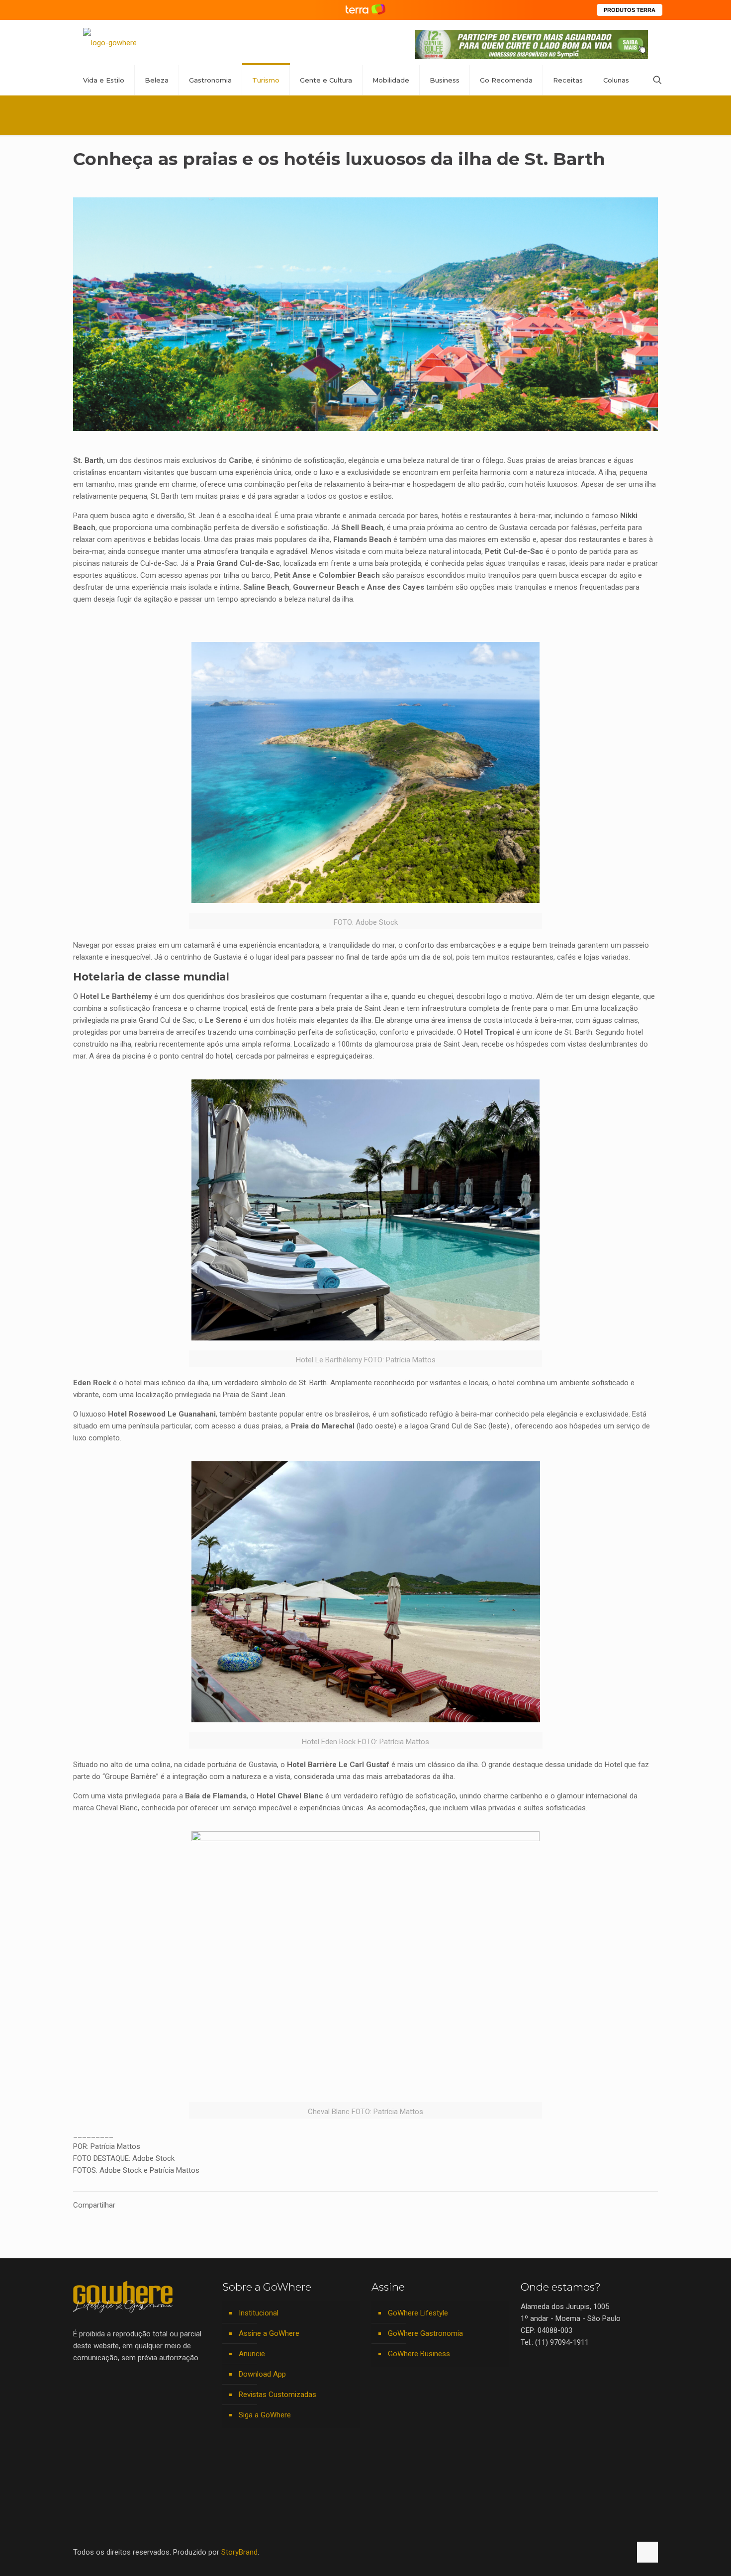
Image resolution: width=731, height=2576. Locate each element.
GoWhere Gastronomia (425, 2333)
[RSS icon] (613, 2552)
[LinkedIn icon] (582, 2552)
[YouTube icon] (571, 2552)
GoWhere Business (419, 2354)
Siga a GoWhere (265, 2415)
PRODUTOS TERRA (630, 10)
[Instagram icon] (592, 2552)
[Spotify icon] (602, 2552)
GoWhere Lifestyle (418, 2313)
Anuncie (252, 2354)
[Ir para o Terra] (365, 10)
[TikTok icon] (623, 2552)
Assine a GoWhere (269, 2333)
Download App (262, 2374)
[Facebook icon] (561, 2552)
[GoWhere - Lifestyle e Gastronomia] (110, 43)
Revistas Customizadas (277, 2395)
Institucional (259, 2313)
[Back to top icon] (647, 2552)
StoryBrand (239, 2552)
